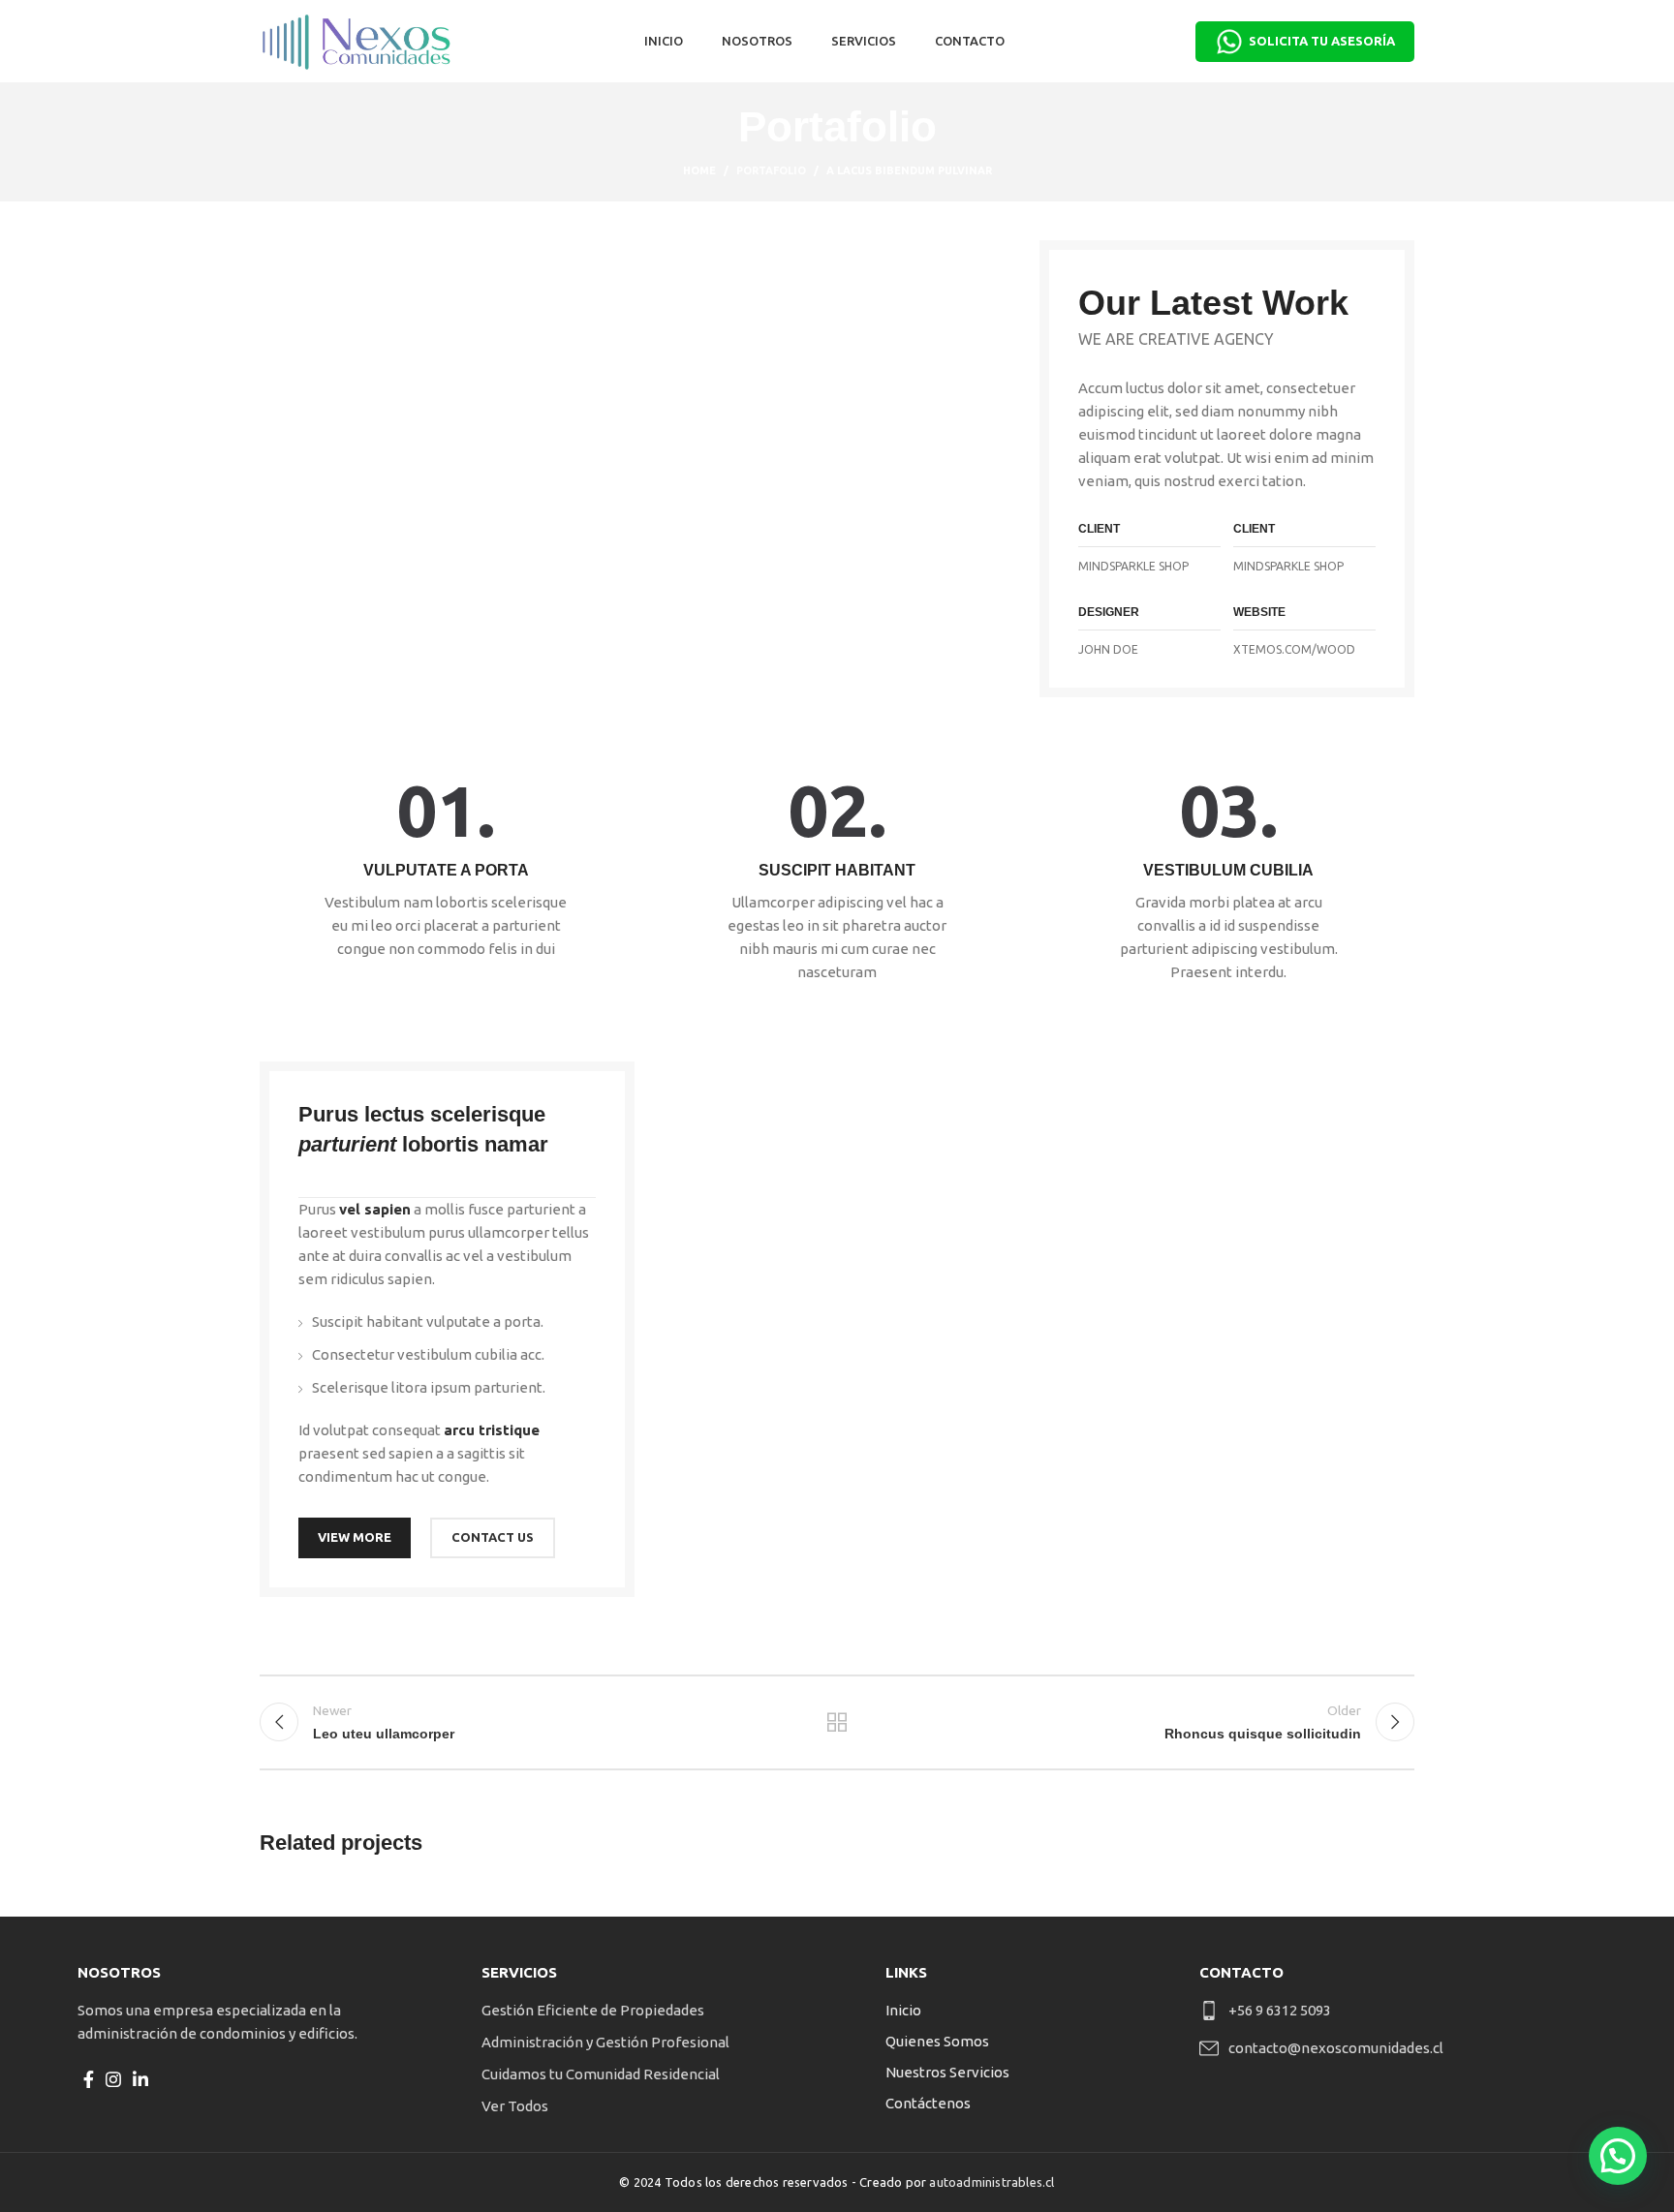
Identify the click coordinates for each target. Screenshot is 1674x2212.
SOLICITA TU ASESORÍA (1322, 41)
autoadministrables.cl (992, 2182)
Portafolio (771, 170)
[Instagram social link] (113, 2079)
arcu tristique (492, 1430)
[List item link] (650, 2011)
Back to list (837, 1722)
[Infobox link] (446, 868)
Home (699, 170)
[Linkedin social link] (140, 2079)
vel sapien (375, 1209)
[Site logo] (356, 39)
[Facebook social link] (89, 2079)
